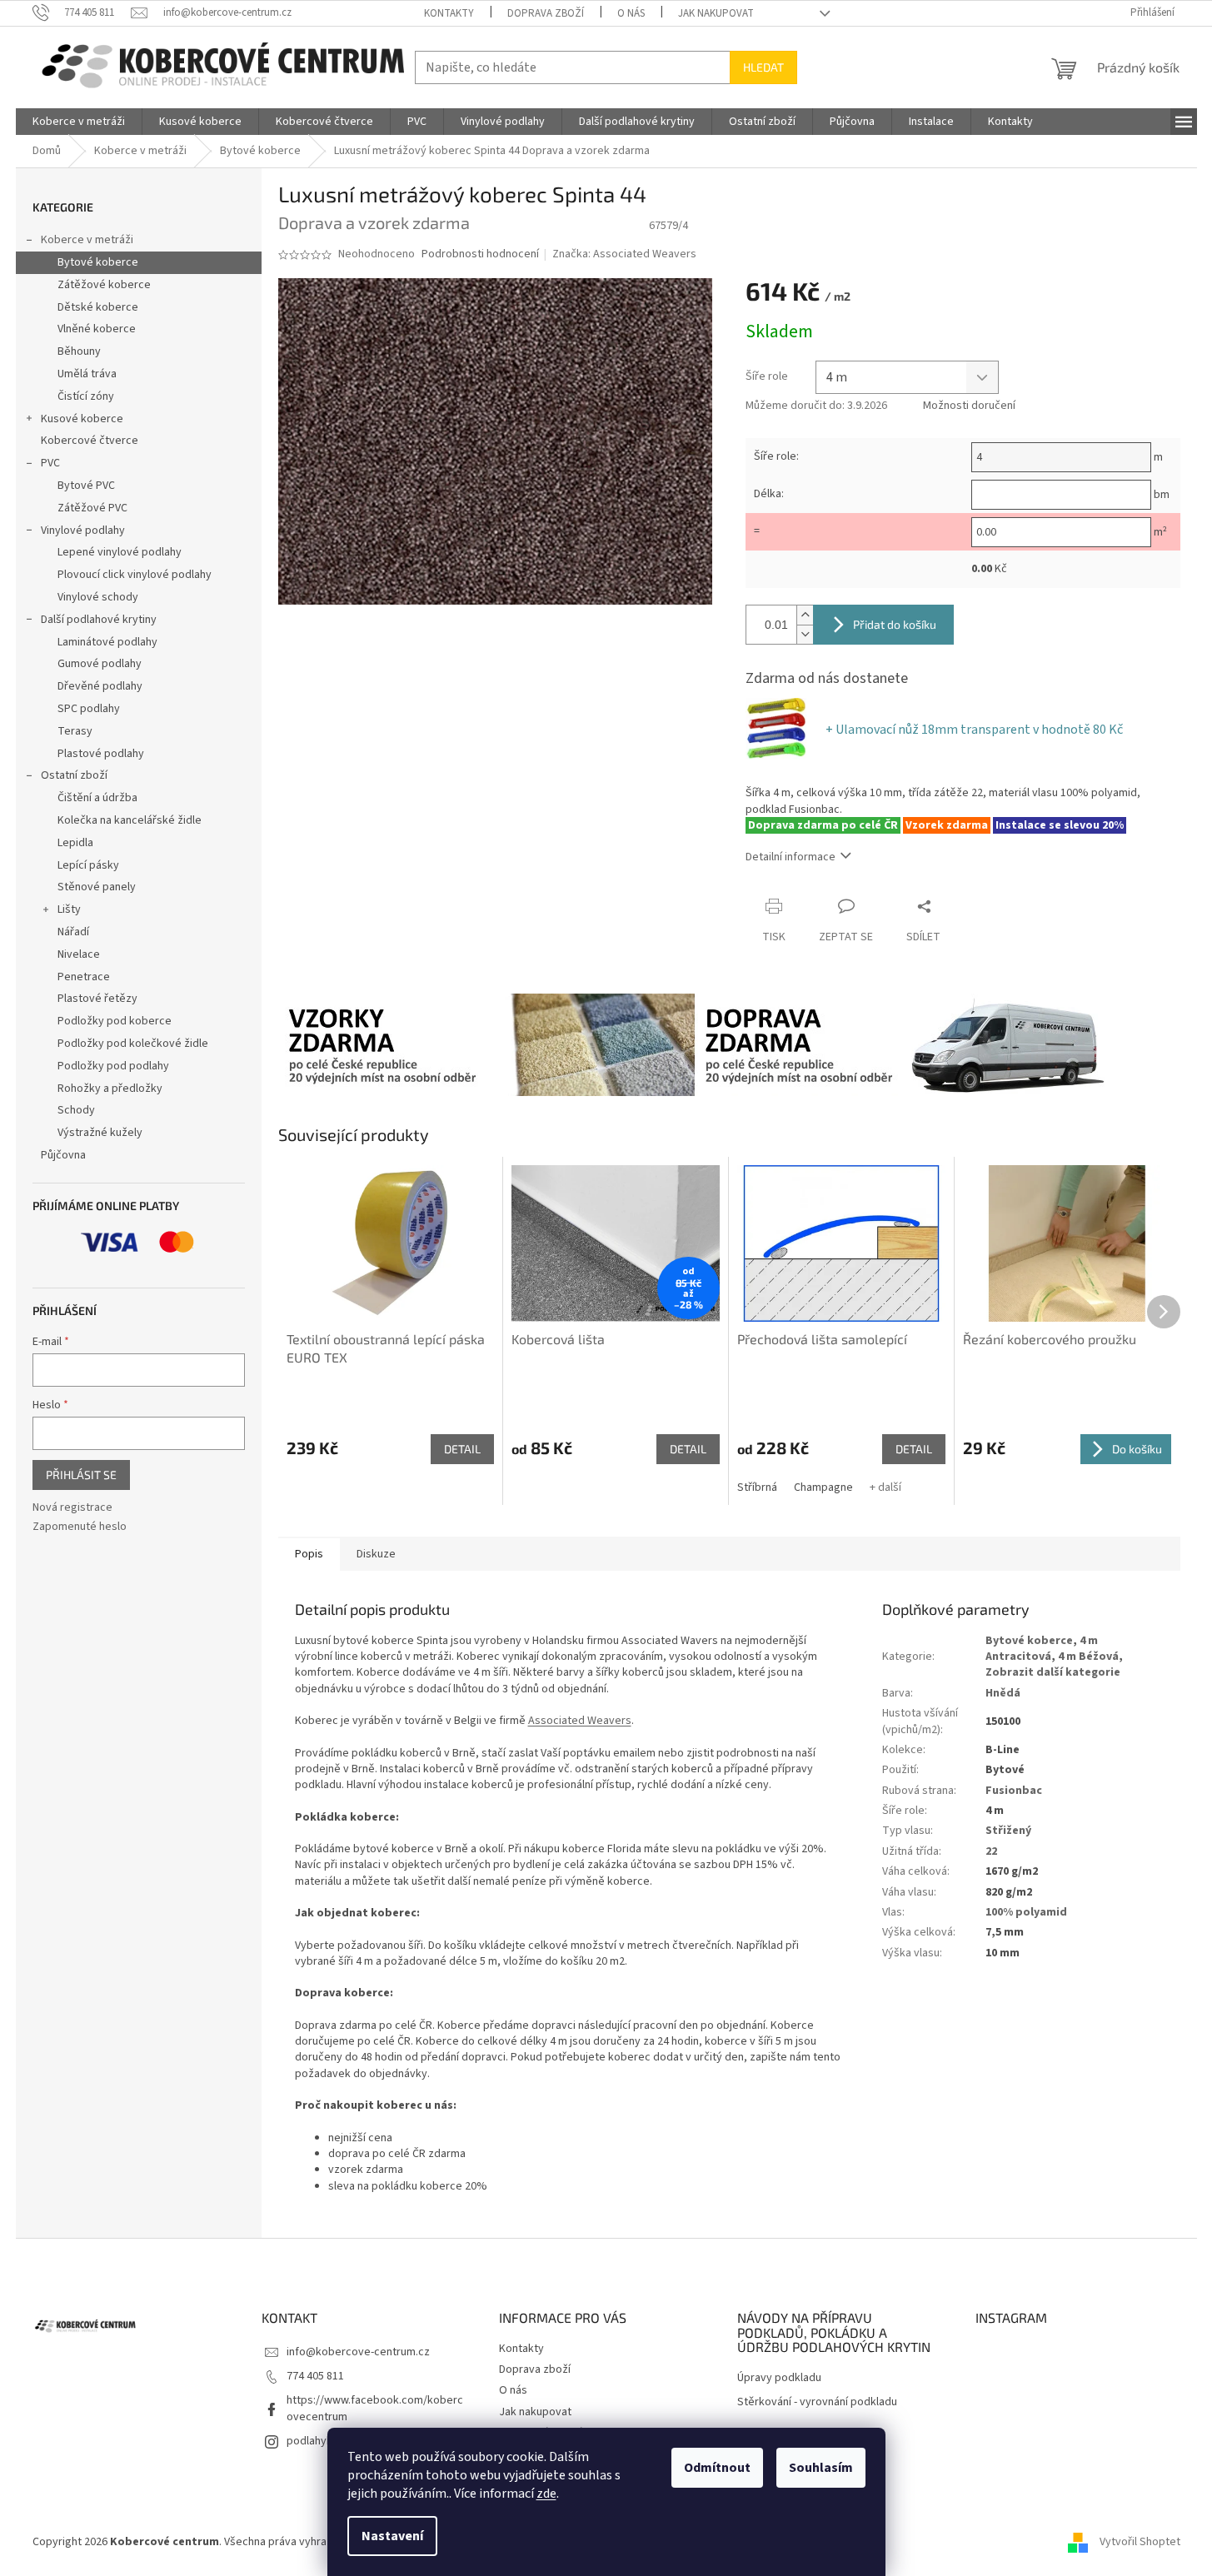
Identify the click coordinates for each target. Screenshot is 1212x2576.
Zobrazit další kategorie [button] (1053, 1672)
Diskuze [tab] (376, 1554)
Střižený (1008, 1831)
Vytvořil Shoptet (1140, 2542)
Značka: (624, 254)
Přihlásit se (81, 1475)
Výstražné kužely (100, 1133)
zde (546, 2494)
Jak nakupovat (716, 13)
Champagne (823, 1487)
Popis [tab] (309, 1554)
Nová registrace (72, 1508)
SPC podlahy (89, 709)
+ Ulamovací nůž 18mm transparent (974, 730)
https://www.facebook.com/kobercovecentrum (375, 2408)
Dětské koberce (98, 307)
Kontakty (449, 13)
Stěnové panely (97, 887)
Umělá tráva (87, 374)
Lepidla (75, 843)
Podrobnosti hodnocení (480, 254)
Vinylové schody (98, 597)
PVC (50, 463)
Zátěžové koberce (104, 285)
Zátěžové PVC (92, 508)
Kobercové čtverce (90, 441)
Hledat (763, 67)
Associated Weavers (580, 1721)
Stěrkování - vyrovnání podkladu (817, 2402)
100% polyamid (1026, 1912)
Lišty (69, 909)
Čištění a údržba (97, 798)
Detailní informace (791, 857)
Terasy (75, 731)
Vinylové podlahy (83, 531)
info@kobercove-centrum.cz (358, 2352)
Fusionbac (1014, 1791)
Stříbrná (757, 1487)
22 (991, 1851)
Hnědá (1003, 1693)
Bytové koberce (98, 262)
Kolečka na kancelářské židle (130, 820)
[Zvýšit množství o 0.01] (805, 615)
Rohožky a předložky (110, 1089)
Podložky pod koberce (115, 1021)
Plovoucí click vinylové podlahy (135, 575)
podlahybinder (323, 2441)
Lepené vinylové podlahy (120, 552)
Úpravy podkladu (779, 2378)
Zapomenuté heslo (80, 1527)
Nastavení (392, 2536)
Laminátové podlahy (107, 642)
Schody (76, 1110)
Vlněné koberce (97, 329)
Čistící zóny (86, 396)
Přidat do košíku (895, 624)
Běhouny (79, 351)
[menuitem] (79, 122)
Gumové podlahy (100, 664)
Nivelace (79, 954)
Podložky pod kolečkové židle (133, 1044)
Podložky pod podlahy (113, 1066)
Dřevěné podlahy (100, 686)
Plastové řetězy (97, 999)
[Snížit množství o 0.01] (805, 634)
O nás (631, 13)
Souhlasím (821, 2468)
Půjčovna (63, 1155)
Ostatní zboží (74, 775)
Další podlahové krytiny (99, 620)
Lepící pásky (88, 865)
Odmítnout (717, 2468)
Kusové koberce (82, 419)
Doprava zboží (546, 13)
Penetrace (84, 977)
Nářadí (73, 932)
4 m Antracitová (1042, 1649)
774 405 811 (315, 2376)
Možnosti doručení (969, 406)
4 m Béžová (1088, 1657)
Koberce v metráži (87, 240)
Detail (462, 1449)
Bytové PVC (86, 486)
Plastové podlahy (101, 754)
